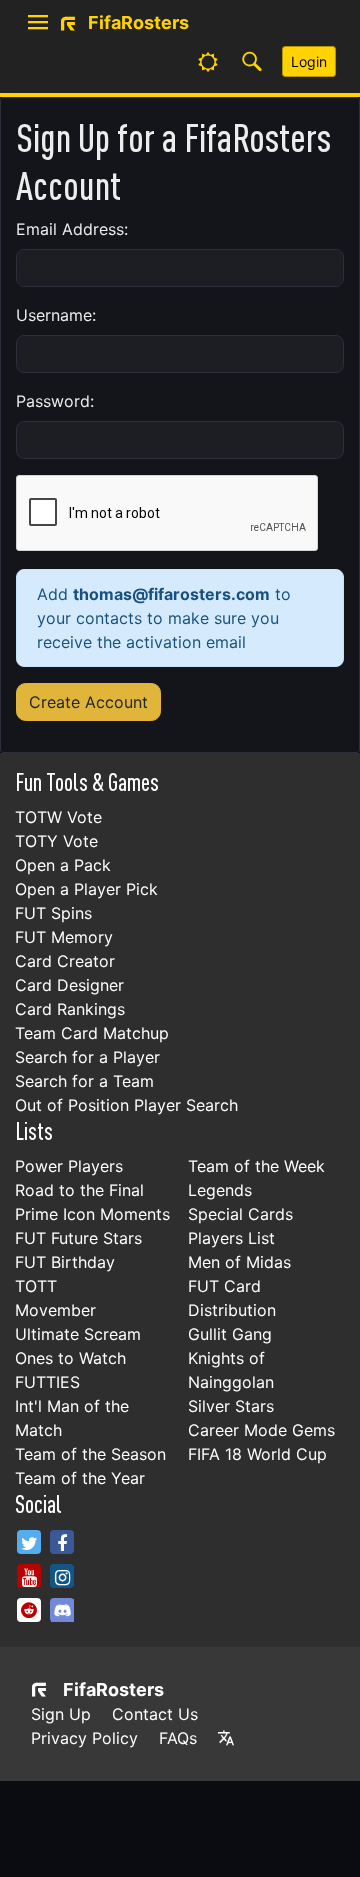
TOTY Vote (56, 841)
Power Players (69, 1166)
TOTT (36, 1286)
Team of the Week (256, 1166)
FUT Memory (64, 937)
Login (309, 61)
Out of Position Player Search (126, 1105)
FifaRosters (113, 1689)
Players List (231, 1238)
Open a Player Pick (86, 889)
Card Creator (65, 961)
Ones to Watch (70, 1358)
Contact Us (155, 1714)
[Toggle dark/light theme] (208, 62)
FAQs (178, 1738)
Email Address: (72, 229)
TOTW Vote (58, 817)
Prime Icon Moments (92, 1214)
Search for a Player (87, 1057)
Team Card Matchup (92, 1033)
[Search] (252, 62)
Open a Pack (63, 865)
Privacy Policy (84, 1738)
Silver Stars (231, 1406)
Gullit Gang (230, 1334)
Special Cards (240, 1214)
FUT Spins (53, 913)
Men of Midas (239, 1262)
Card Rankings (70, 1009)
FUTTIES (47, 1382)
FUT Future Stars (78, 1238)
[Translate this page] (226, 1738)
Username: (56, 315)
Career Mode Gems (261, 1430)
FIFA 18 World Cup (257, 1454)
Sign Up (61, 1714)
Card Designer (69, 985)
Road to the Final (79, 1190)
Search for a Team (84, 1081)
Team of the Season (90, 1454)
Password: (55, 401)
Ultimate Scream (78, 1334)
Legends (220, 1190)
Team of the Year (80, 1478)
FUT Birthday (65, 1262)
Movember (55, 1310)
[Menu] (38, 23)
